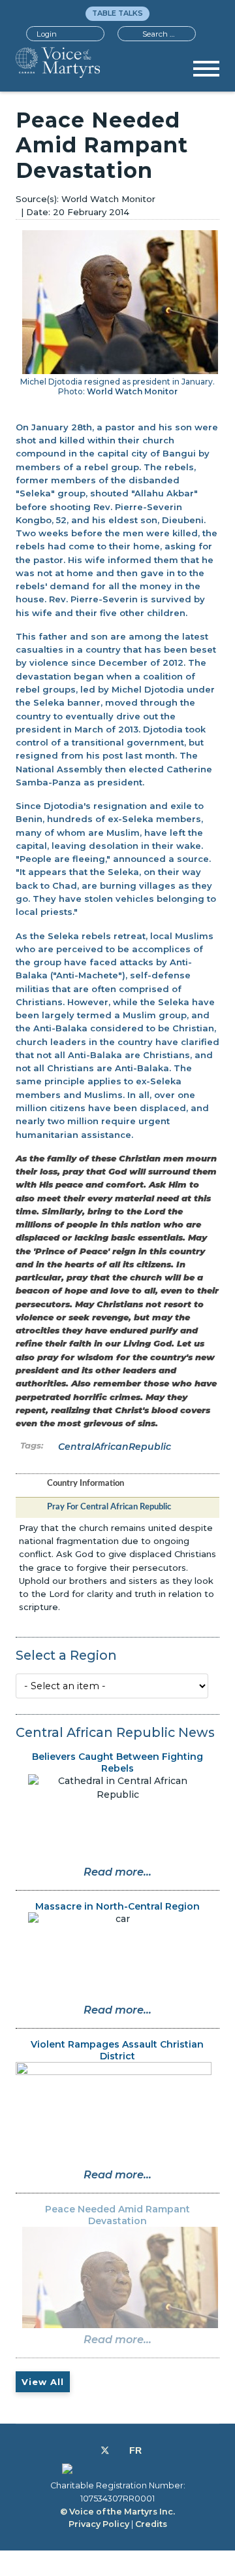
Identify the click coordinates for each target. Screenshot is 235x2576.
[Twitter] (105, 2450)
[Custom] (135, 2450)
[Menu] (206, 73)
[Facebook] (90, 2450)
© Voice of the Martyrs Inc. (117, 2512)
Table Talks (117, 13)
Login (47, 34)
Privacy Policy (99, 2524)
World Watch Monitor (132, 391)
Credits (151, 2524)
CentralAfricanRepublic (115, 1447)
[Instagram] (119, 2450)
